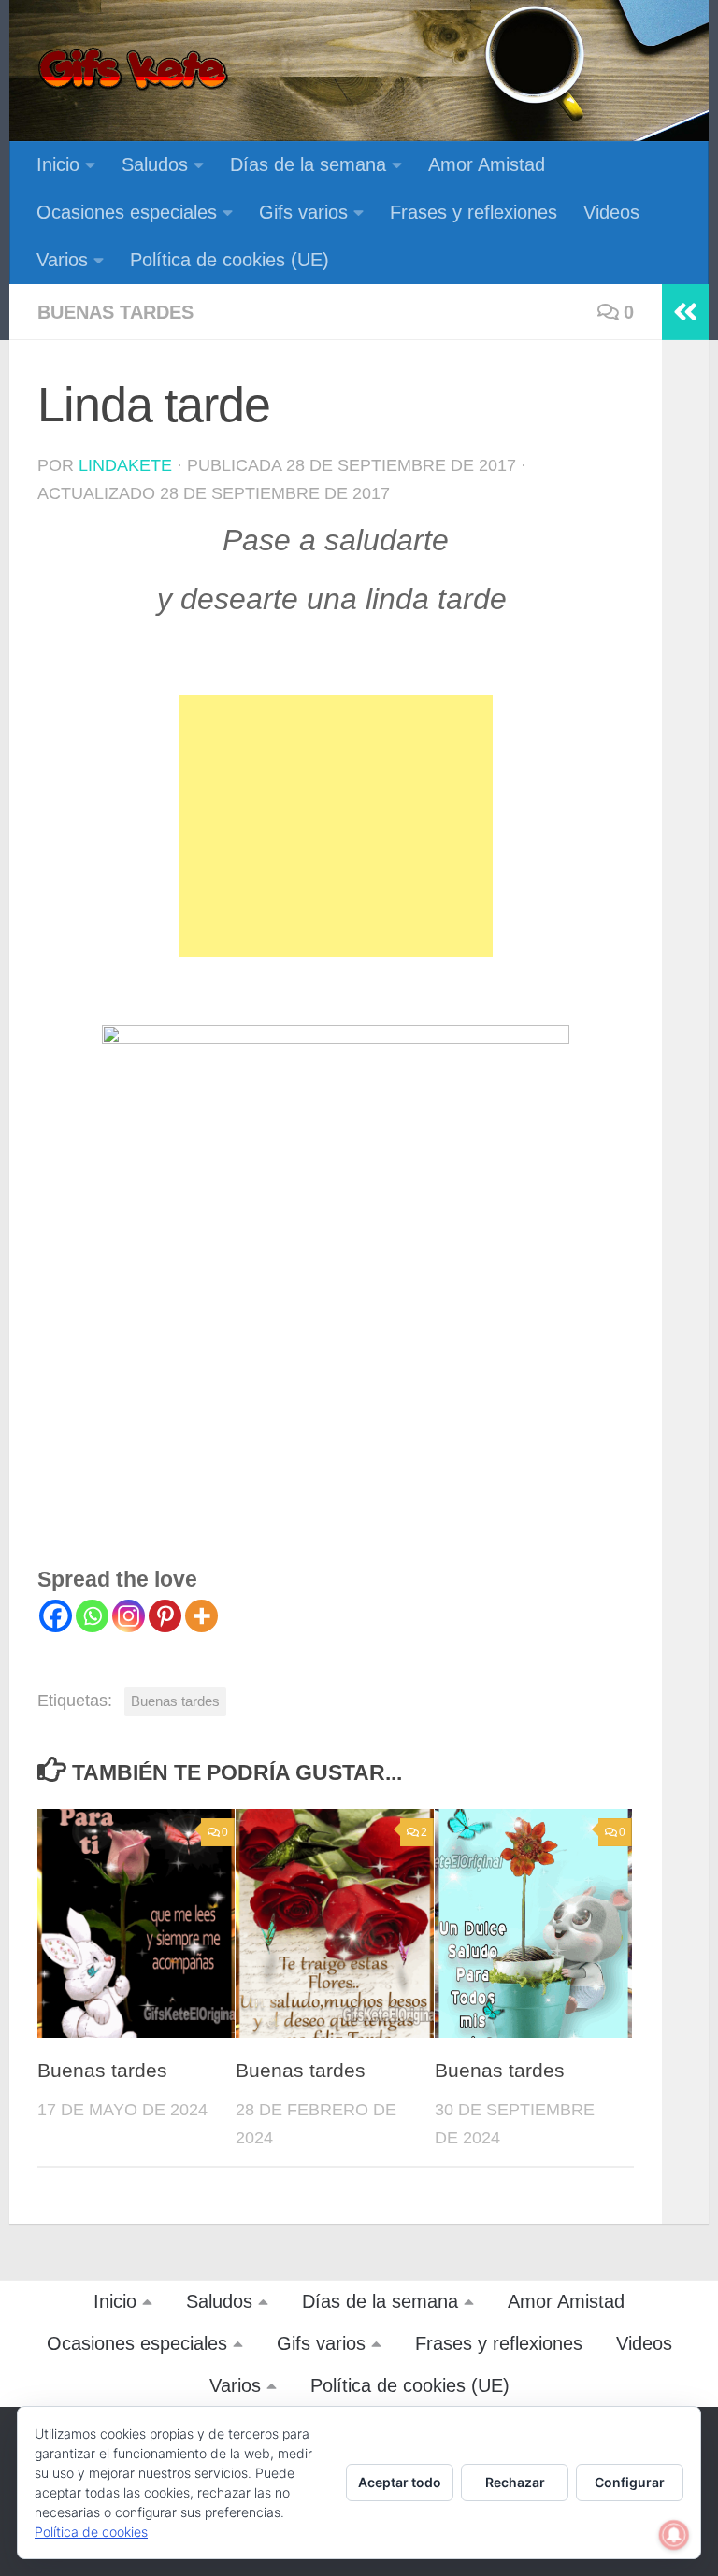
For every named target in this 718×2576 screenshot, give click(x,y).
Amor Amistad (487, 164)
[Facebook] (56, 1616)
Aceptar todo (400, 2482)
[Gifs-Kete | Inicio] (134, 70)
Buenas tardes (115, 312)
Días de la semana (308, 164)
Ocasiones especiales (127, 212)
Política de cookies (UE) (230, 260)
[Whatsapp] (92, 1616)
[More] (201, 1616)
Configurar (630, 2482)
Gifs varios (303, 212)
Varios (62, 260)
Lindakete (125, 465)
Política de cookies (91, 2532)
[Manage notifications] (674, 2535)
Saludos (155, 164)
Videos (611, 212)
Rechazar (515, 2482)
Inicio (58, 164)
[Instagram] (129, 1616)
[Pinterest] (165, 1616)
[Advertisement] (336, 826)
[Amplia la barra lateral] (685, 312)
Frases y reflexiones (474, 212)
